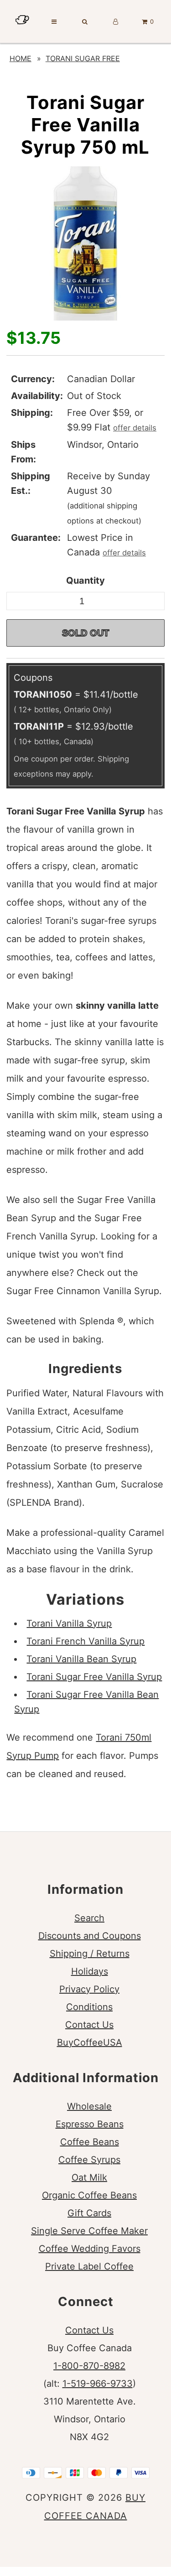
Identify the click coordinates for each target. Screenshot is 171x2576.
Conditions (89, 2007)
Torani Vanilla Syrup (69, 1623)
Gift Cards (89, 2213)
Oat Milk (89, 2177)
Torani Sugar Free (83, 58)
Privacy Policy (89, 1989)
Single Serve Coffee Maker (89, 2231)
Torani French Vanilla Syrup (85, 1641)
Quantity (85, 581)
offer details (135, 428)
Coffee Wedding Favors (90, 2249)
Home (21, 58)
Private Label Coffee (89, 2266)
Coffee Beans (90, 2142)
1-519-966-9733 (98, 2384)
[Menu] (54, 21)
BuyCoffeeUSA (90, 2042)
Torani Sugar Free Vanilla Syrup (94, 1677)
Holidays (90, 1971)
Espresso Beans (90, 2124)
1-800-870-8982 (89, 2366)
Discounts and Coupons (90, 1936)
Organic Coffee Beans (89, 2195)
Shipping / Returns (90, 1954)
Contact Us (89, 2025)
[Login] (116, 21)
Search (89, 1918)
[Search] (85, 21)
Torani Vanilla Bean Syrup (81, 1659)
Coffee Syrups (89, 2160)
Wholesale (89, 2106)
